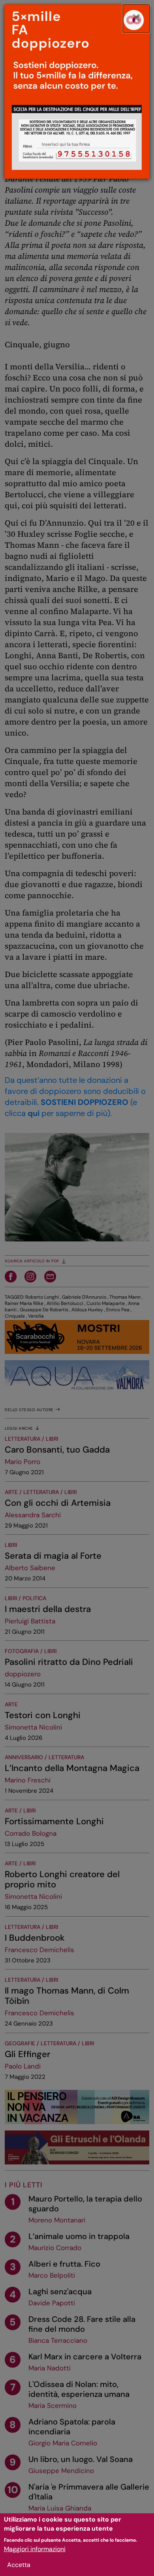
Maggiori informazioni (35, 2549)
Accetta (19, 2565)
